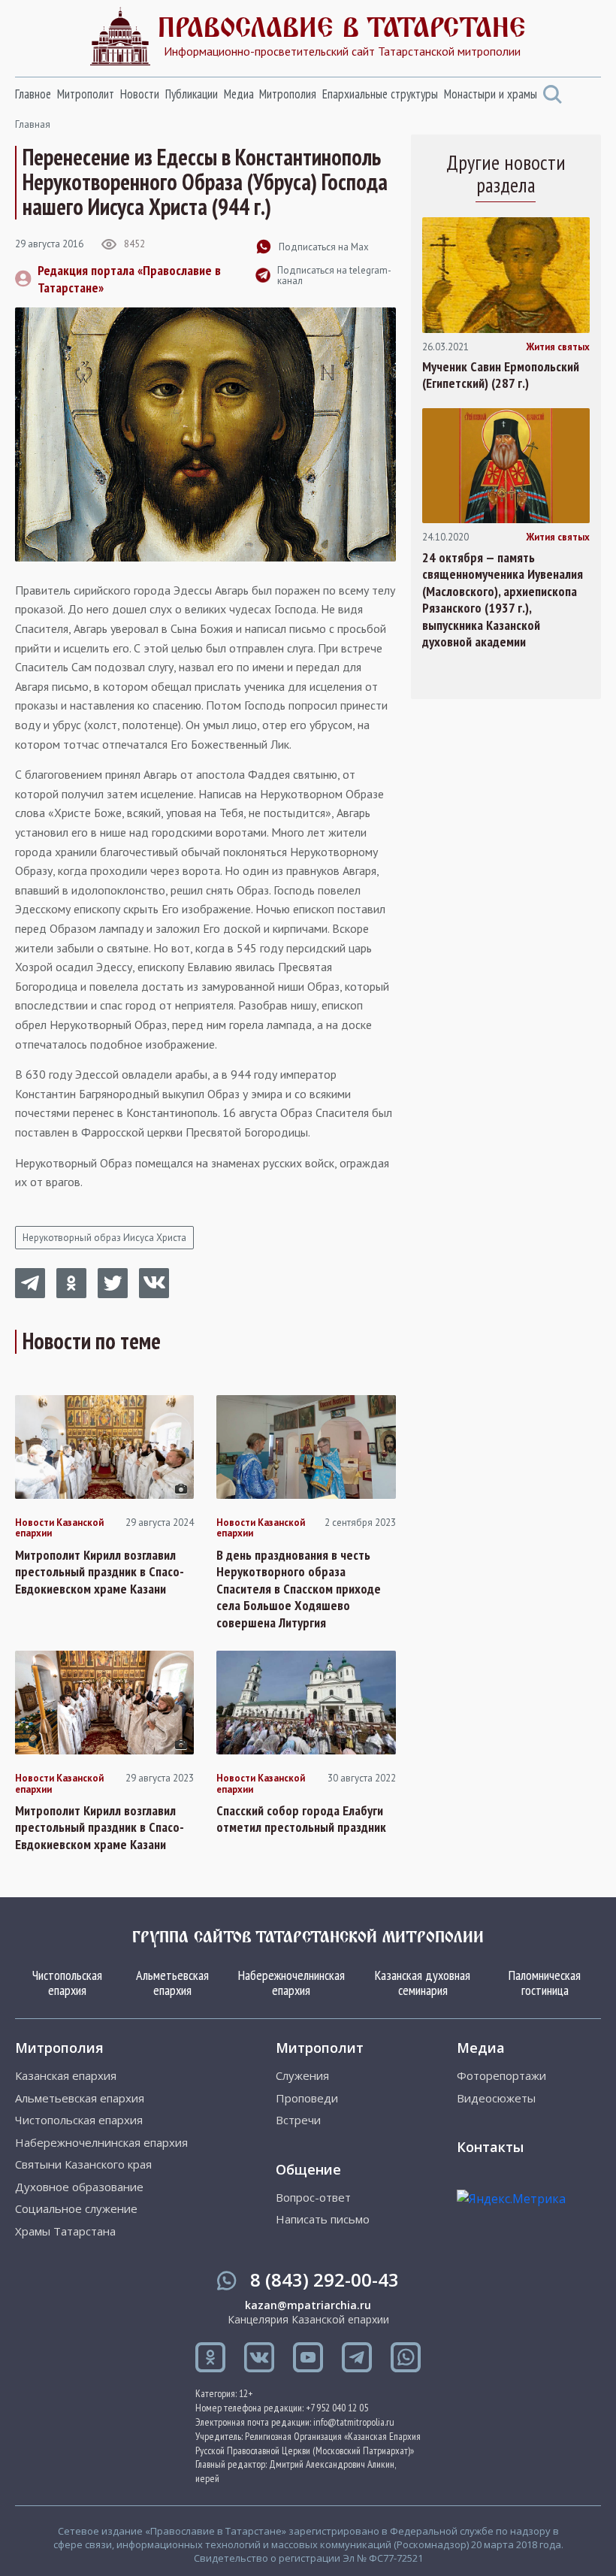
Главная (33, 124)
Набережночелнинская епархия (291, 1983)
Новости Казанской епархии (59, 1529)
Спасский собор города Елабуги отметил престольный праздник (301, 1819)
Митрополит (86, 94)
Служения (302, 2076)
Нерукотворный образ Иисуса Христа (104, 1238)
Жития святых (558, 347)
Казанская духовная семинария (423, 1983)
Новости (140, 94)
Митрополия (288, 94)
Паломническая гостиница (545, 1983)
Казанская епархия (66, 2076)
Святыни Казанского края (83, 2164)
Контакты (490, 2147)
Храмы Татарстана (65, 2231)
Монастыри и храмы (491, 94)
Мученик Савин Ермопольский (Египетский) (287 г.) (501, 375)
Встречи (298, 2120)
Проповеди (307, 2098)
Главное (33, 94)
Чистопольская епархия (67, 1983)
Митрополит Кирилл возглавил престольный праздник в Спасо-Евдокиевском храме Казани (100, 1572)
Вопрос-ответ (313, 2198)
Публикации (192, 94)
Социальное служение (76, 2209)
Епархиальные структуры (380, 94)
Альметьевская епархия (172, 1983)
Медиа (239, 94)
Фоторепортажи (501, 2076)
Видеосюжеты (496, 2098)
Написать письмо (323, 2219)
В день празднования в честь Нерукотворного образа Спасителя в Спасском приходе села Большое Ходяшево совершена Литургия (299, 1589)
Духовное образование (79, 2187)
